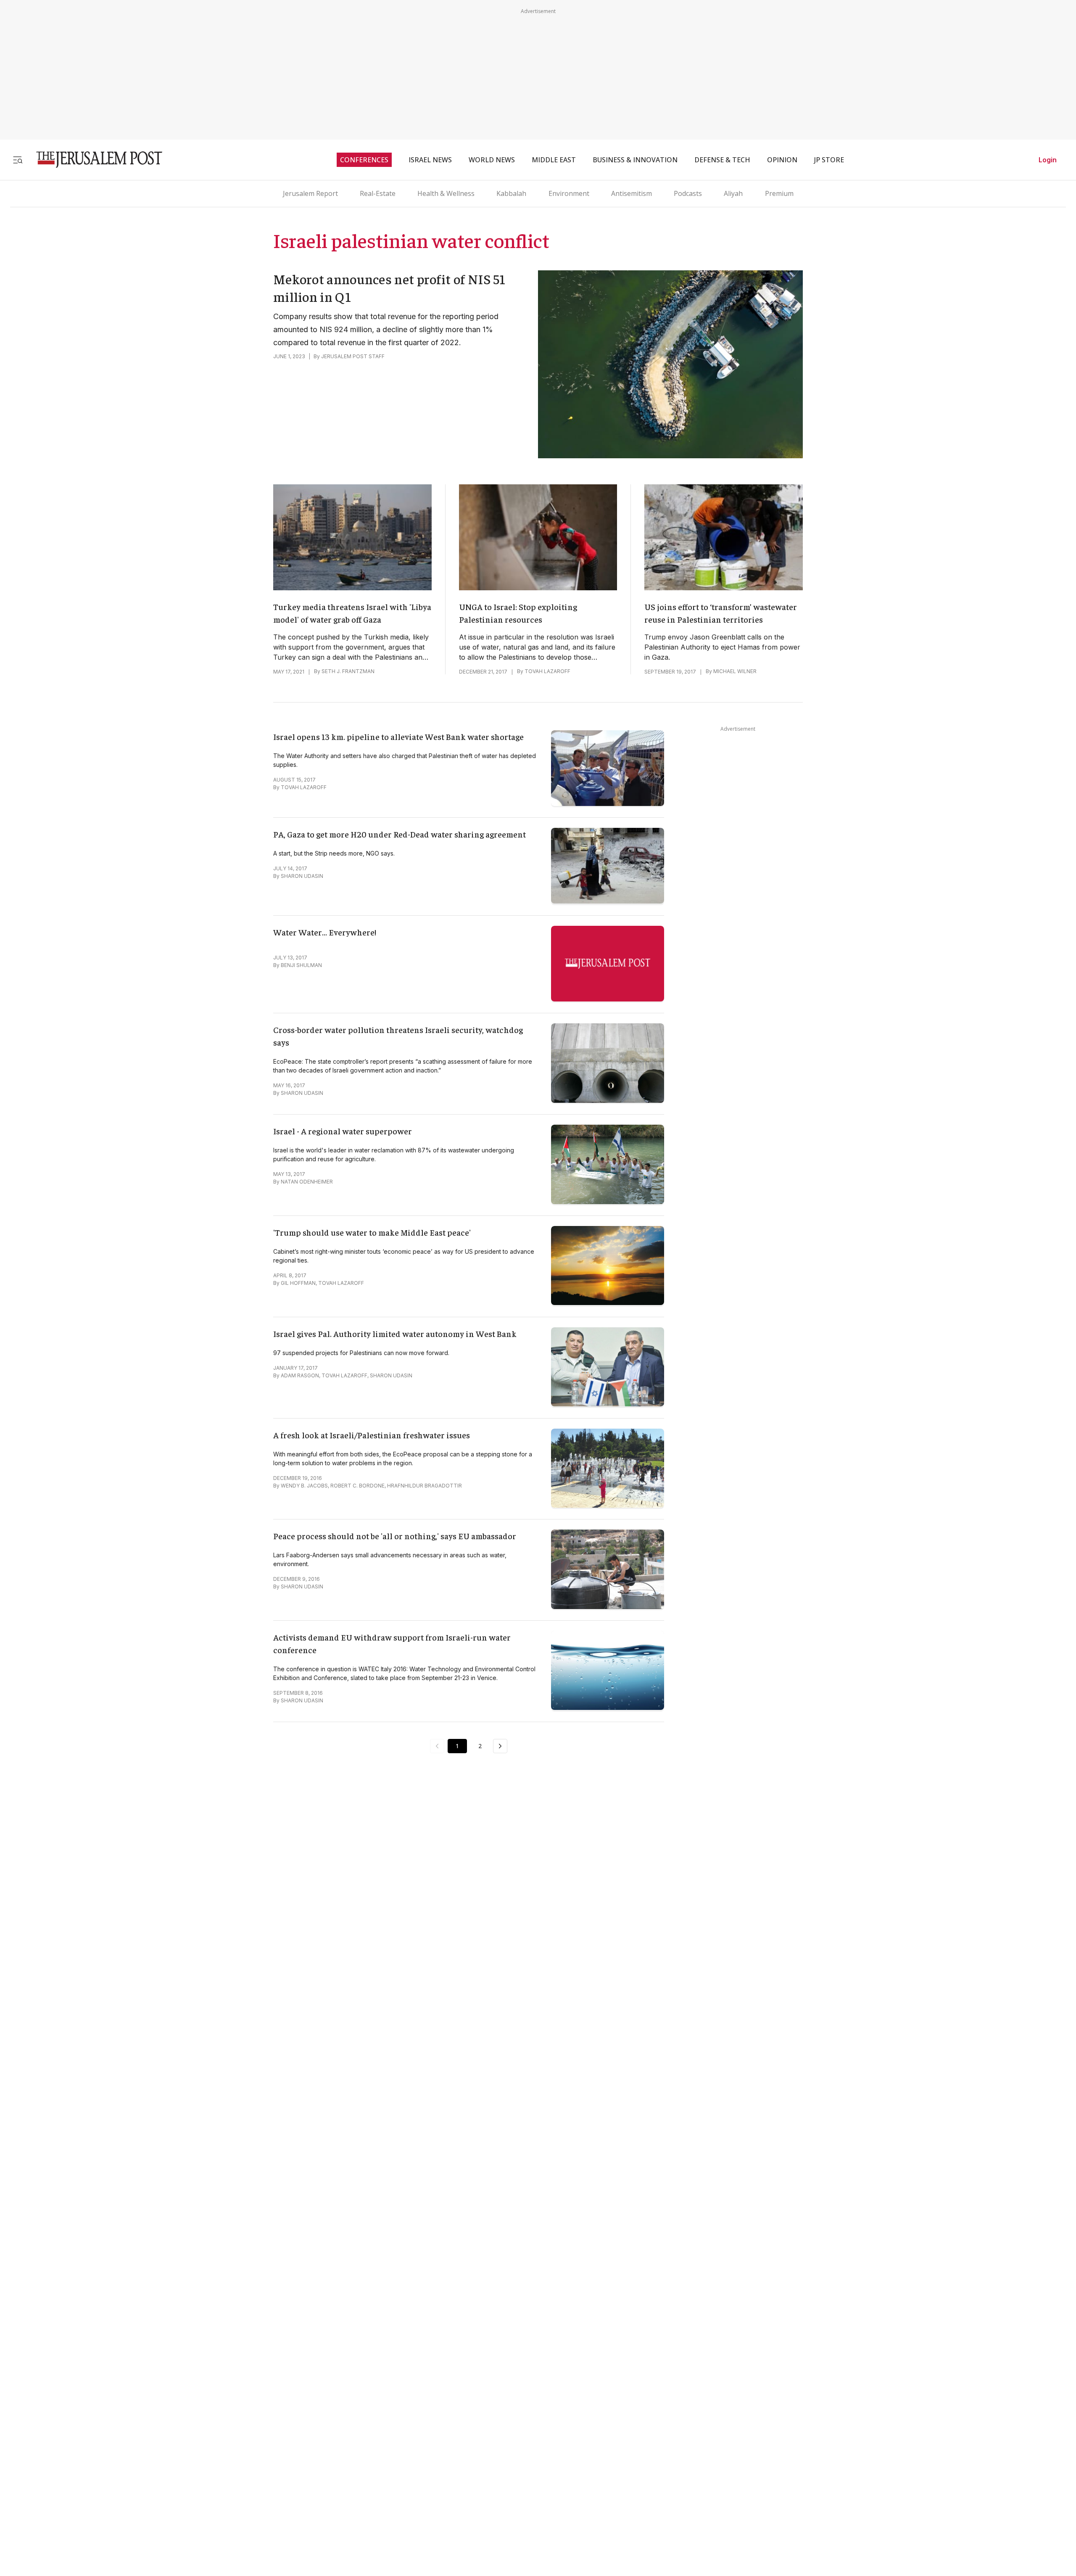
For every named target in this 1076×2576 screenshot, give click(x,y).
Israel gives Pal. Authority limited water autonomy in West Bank (395, 1333)
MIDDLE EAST (554, 160)
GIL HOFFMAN (298, 1283)
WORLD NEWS (492, 160)
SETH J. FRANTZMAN (348, 671)
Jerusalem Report (310, 193)
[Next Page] (500, 1746)
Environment (569, 193)
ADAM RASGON (300, 1375)
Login (1048, 160)
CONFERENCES (364, 160)
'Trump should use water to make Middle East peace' (372, 1232)
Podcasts (688, 193)
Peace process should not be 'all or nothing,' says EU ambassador (395, 1536)
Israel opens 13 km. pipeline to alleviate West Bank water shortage (398, 736)
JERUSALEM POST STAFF (353, 356)
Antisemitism (632, 193)
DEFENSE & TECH (722, 160)
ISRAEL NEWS (430, 160)
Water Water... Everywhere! (325, 932)
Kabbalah (511, 193)
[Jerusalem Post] (94, 160)
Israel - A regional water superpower (343, 1131)
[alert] (76, 2479)
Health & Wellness (446, 193)
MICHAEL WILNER (735, 671)
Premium (779, 193)
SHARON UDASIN (302, 876)
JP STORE (829, 160)
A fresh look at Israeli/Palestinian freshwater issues (372, 1435)
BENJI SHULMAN (301, 965)
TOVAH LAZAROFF (547, 671)
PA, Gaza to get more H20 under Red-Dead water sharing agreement (400, 834)
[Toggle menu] (18, 160)
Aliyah (733, 193)
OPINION (782, 160)
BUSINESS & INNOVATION (635, 160)
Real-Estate (378, 193)
